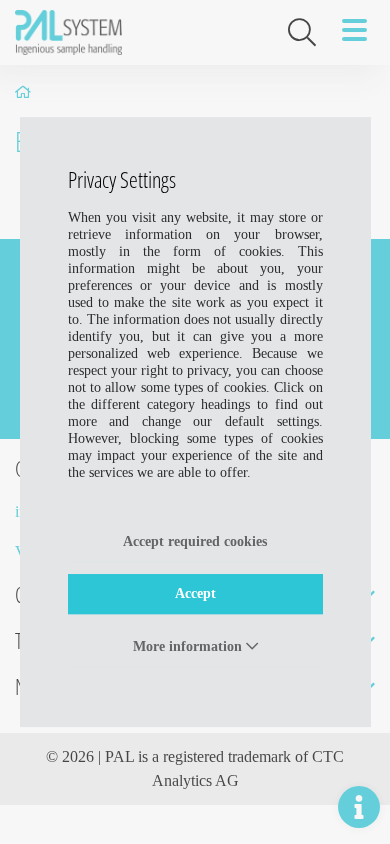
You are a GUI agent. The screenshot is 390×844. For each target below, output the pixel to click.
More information (189, 646)
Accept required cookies (195, 541)
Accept (195, 593)
